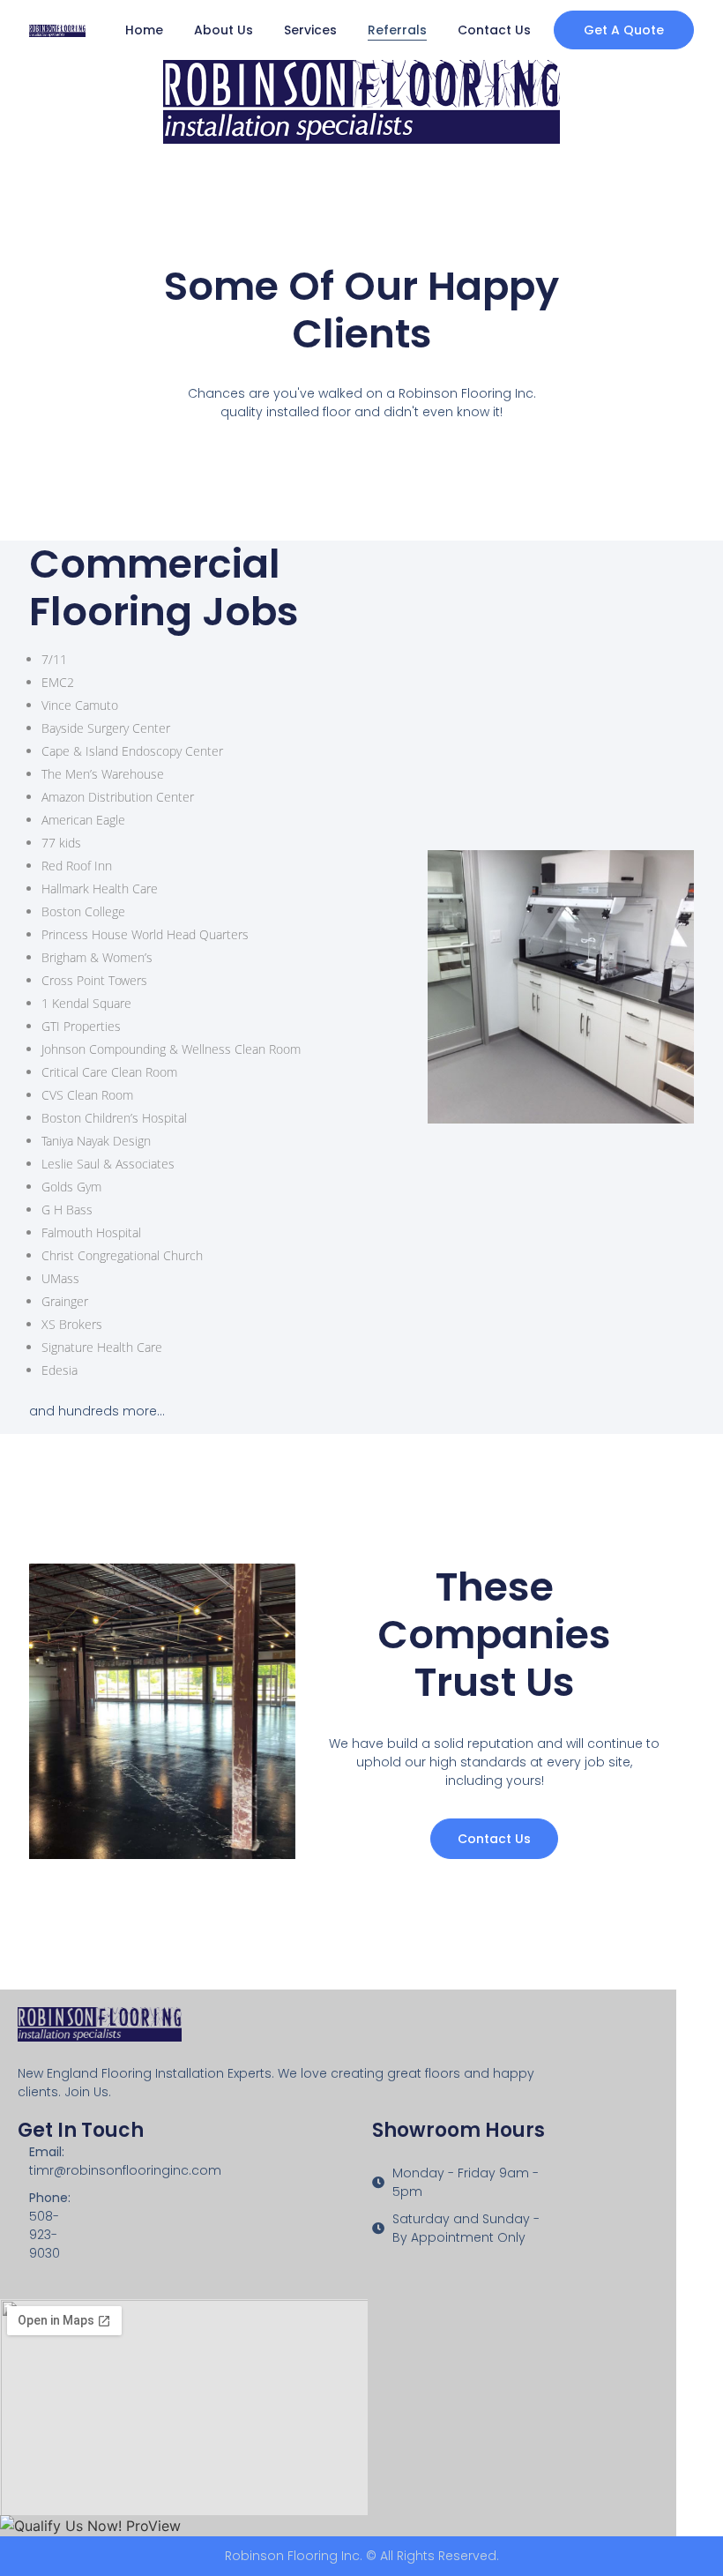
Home (144, 30)
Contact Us (494, 30)
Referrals (397, 30)
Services (310, 30)
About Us (224, 30)
